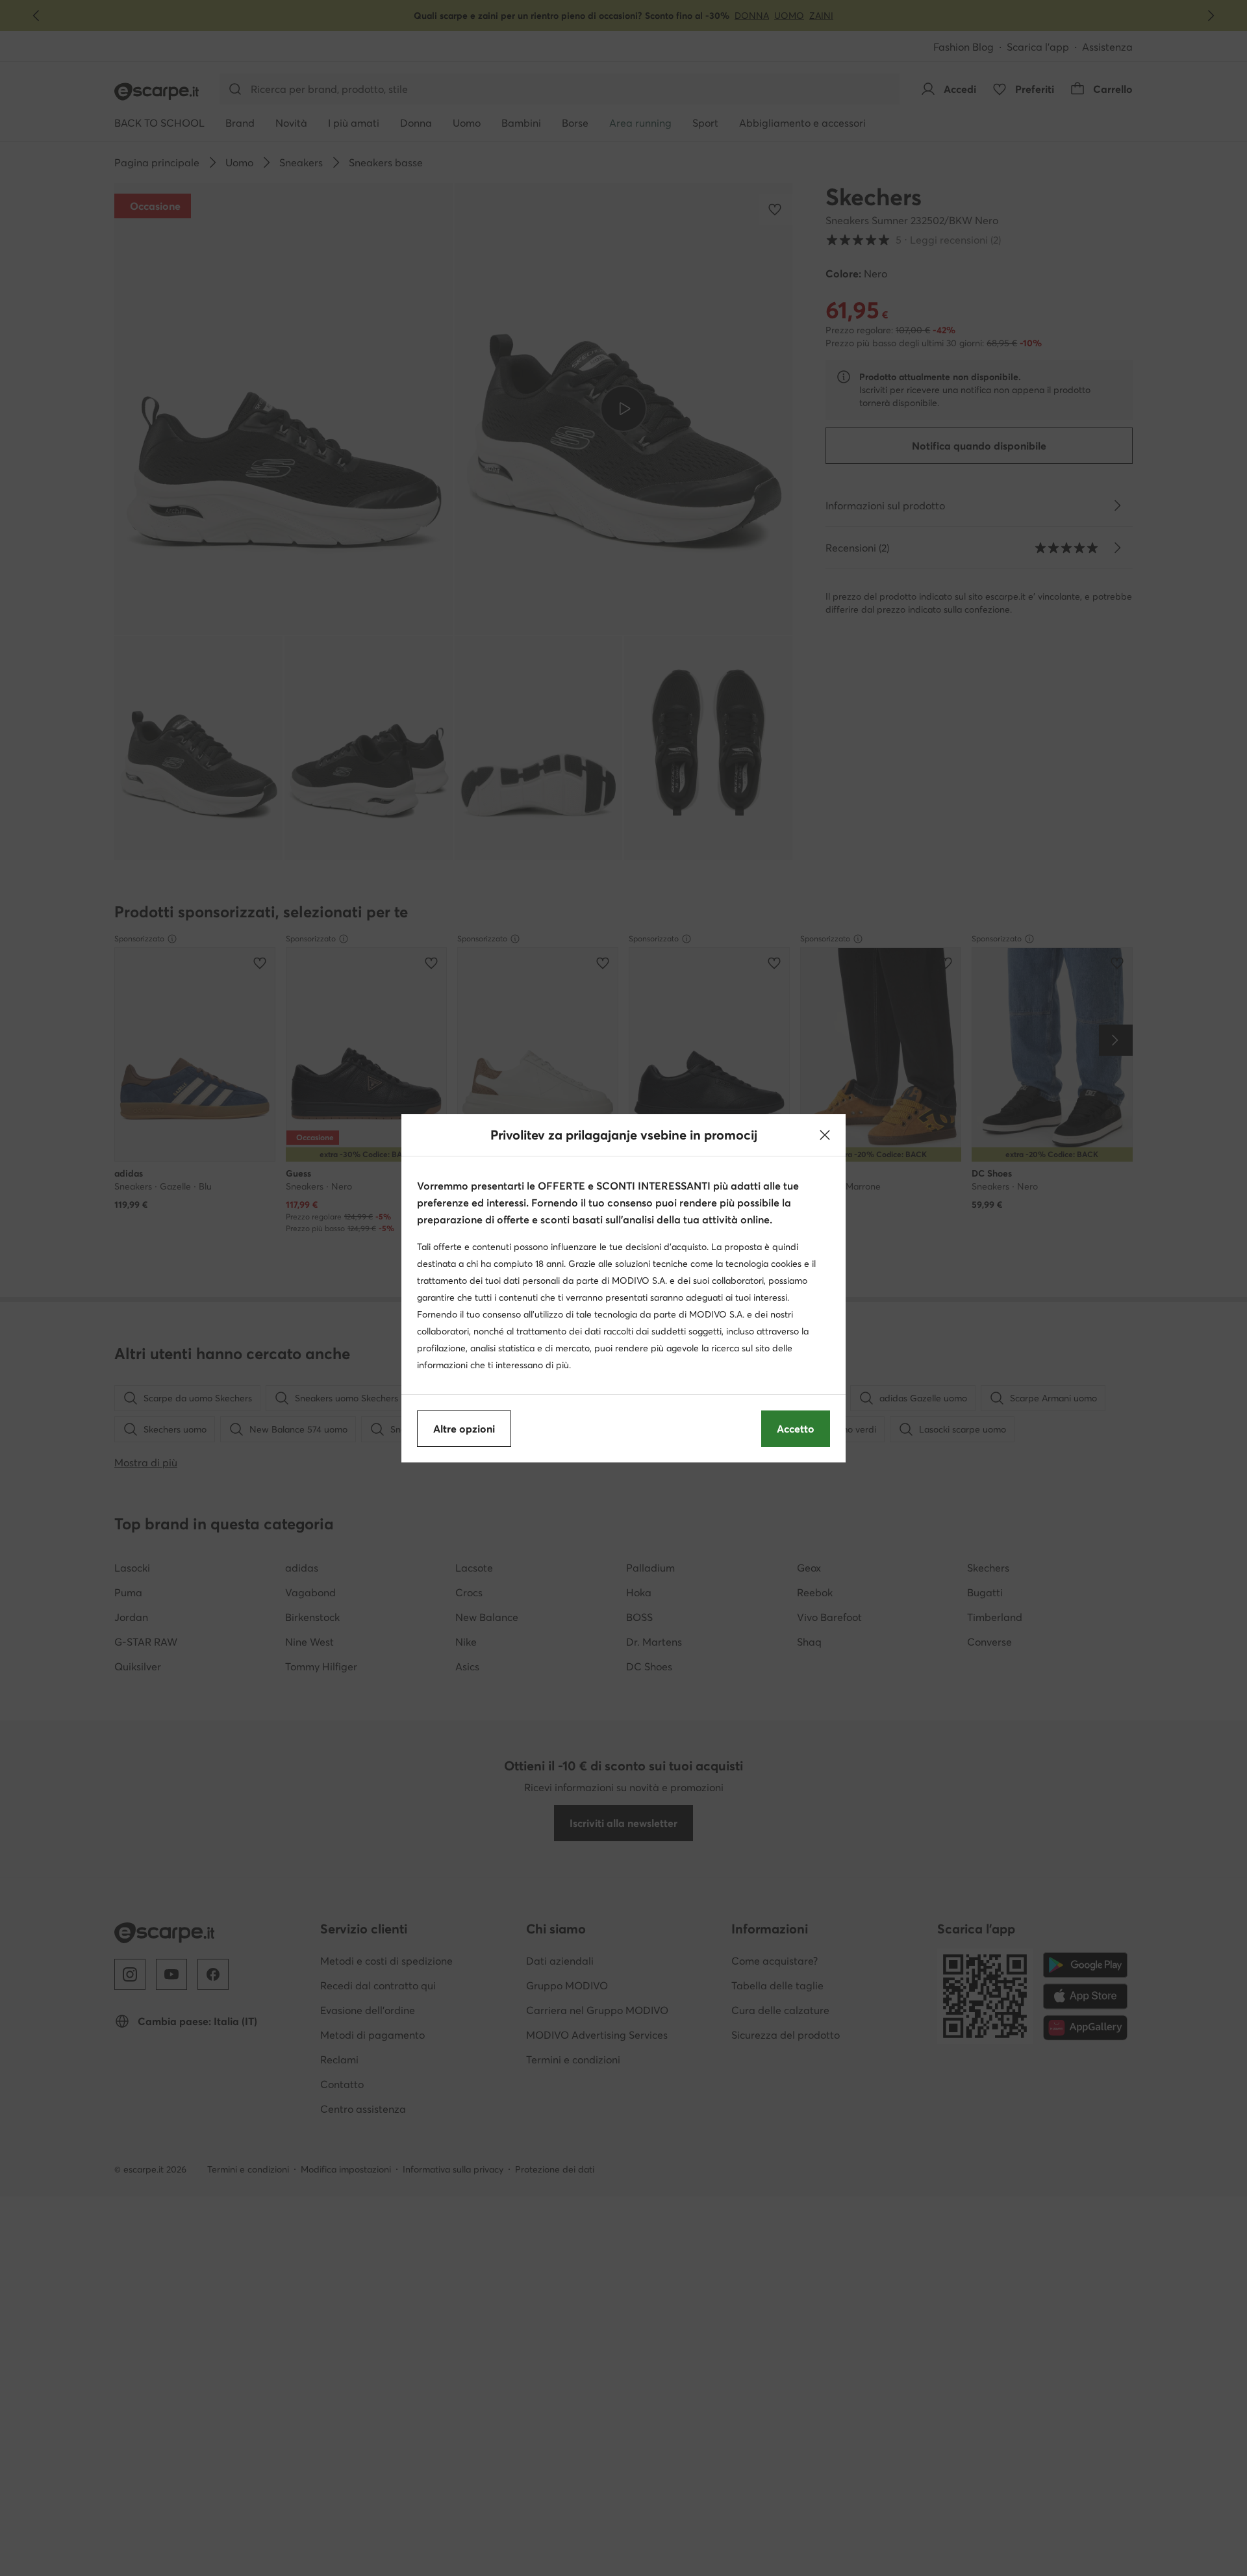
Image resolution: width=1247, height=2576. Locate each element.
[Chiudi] (825, 1135)
